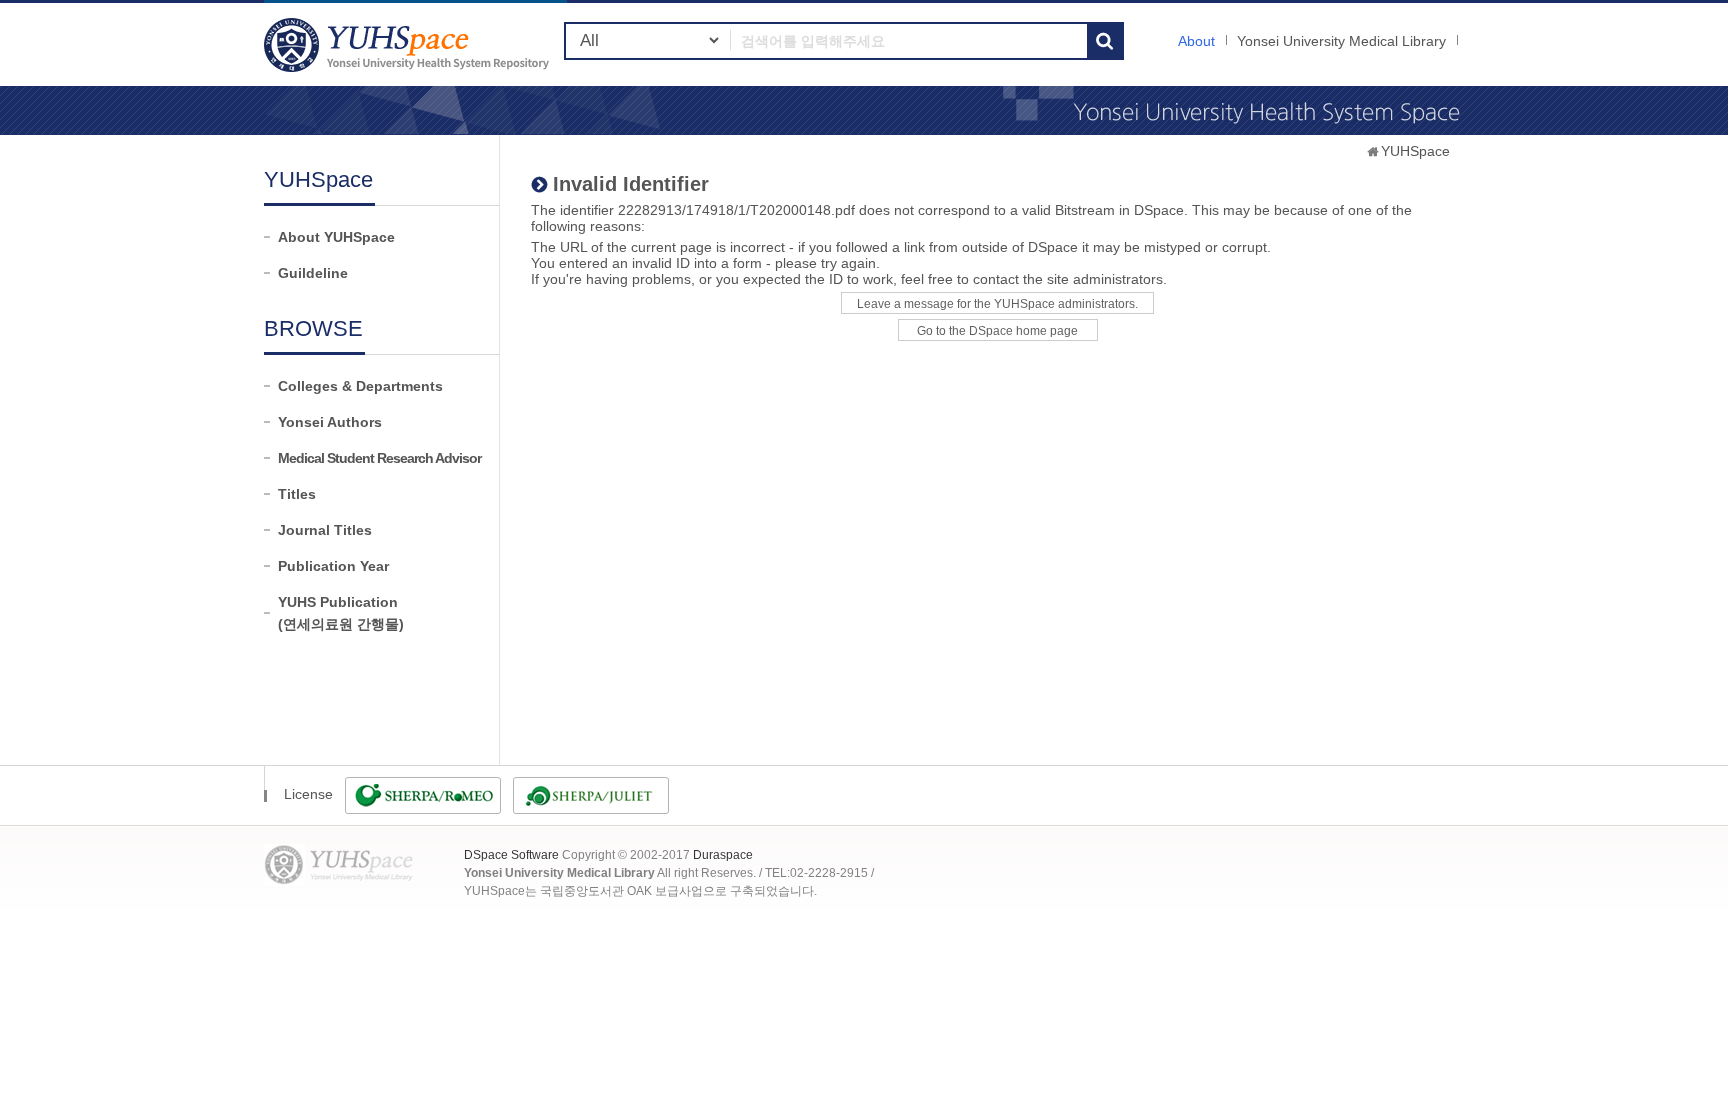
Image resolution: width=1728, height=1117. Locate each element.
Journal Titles (325, 530)
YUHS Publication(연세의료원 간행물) (341, 613)
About (1196, 41)
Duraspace (723, 855)
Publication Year (333, 566)
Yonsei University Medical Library (1341, 41)
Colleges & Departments (360, 386)
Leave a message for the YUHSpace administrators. (997, 304)
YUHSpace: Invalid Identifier (409, 44)
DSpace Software (511, 855)
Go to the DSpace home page (997, 331)
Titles (297, 494)
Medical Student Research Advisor (379, 458)
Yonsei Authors (330, 422)
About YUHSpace (336, 237)
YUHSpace (1415, 151)
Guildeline (313, 273)
